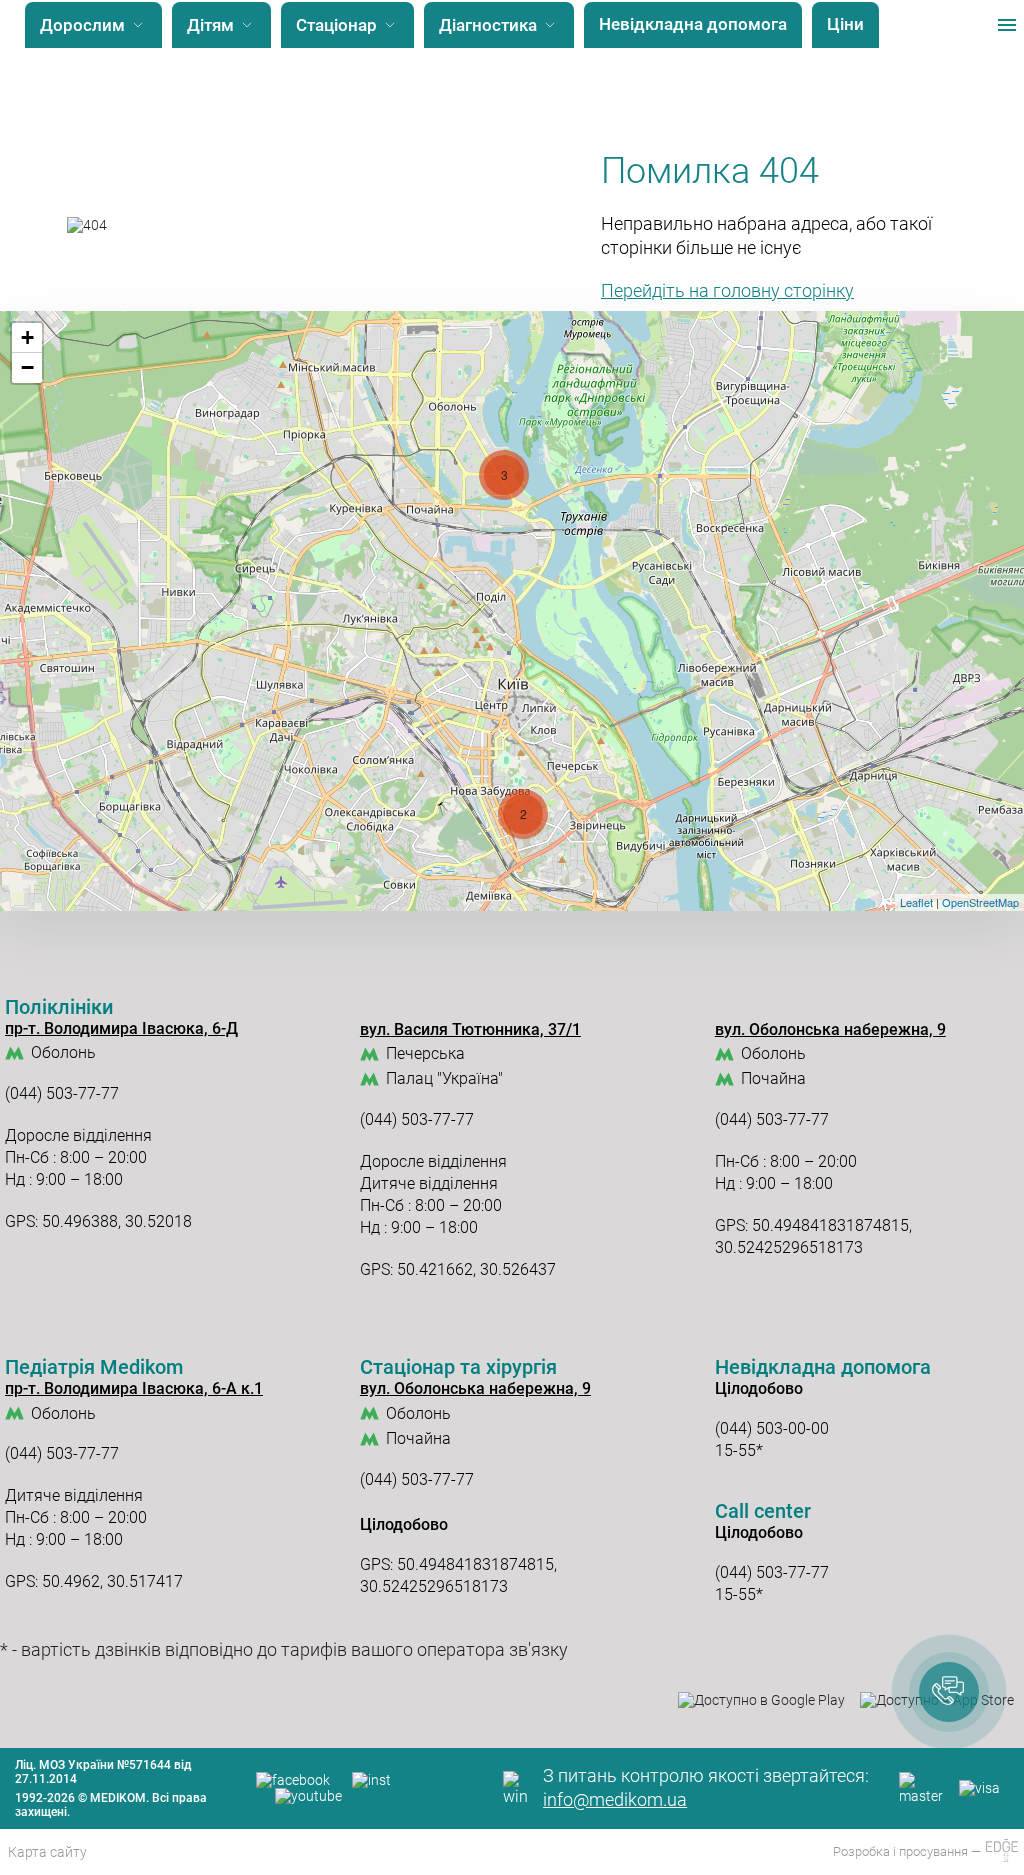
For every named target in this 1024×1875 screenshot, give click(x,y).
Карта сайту (47, 1852)
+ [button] (27, 337)
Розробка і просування (902, 1851)
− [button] (27, 367)
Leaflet (916, 902)
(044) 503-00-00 (772, 1428)
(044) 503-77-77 (62, 1093)
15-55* (739, 1450)
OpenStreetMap (980, 902)
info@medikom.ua (615, 1799)
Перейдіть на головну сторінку (727, 290)
